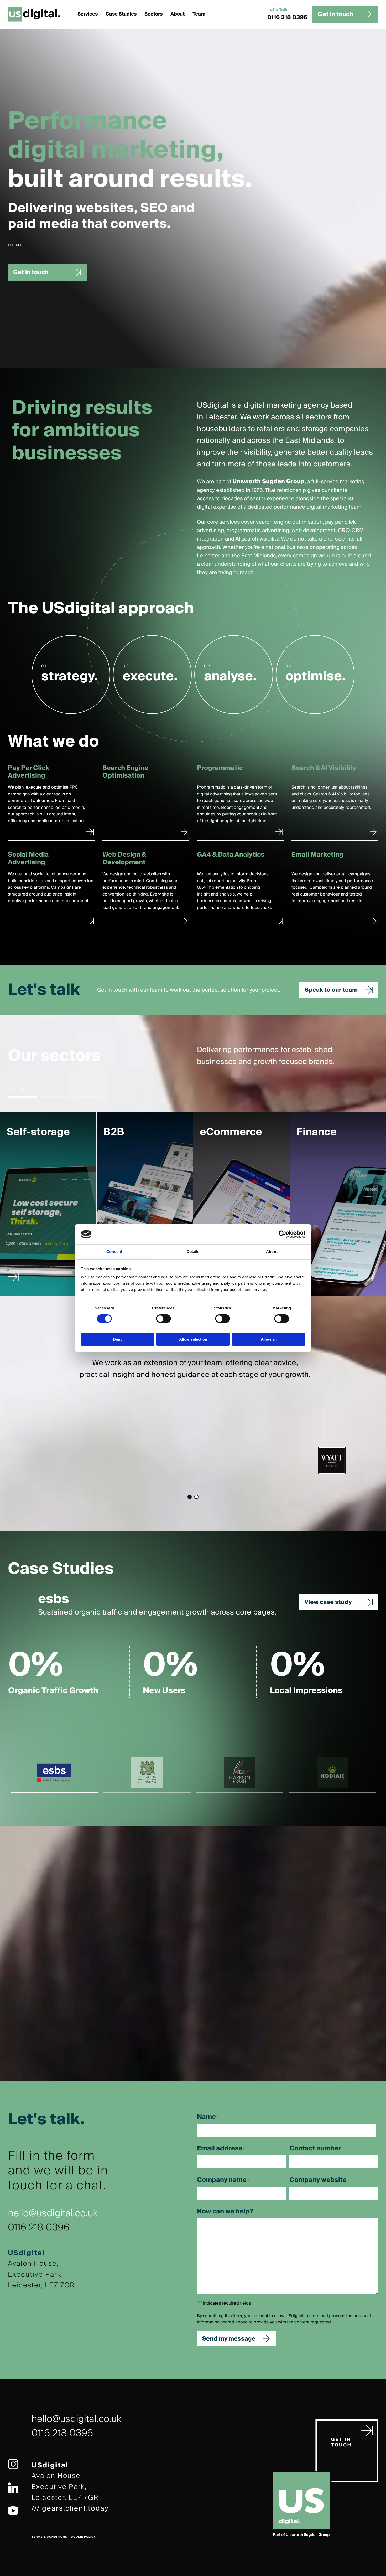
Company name (223, 2180)
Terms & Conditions (49, 2537)
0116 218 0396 (287, 17)
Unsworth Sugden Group (268, 481)
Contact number (315, 2148)
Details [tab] (193, 1251)
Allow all (269, 1339)
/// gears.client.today (70, 2508)
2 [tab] (55, 1097)
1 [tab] (22, 1097)
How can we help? (225, 2212)
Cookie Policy (83, 2537)
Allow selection (193, 1339)
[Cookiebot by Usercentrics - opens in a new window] (282, 1234)
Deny (118, 1339)
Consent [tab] (114, 1251)
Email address (221, 2148)
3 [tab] (88, 1097)
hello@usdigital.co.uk (53, 2213)
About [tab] (272, 1251)
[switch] (163, 1319)
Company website (318, 2180)
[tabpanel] (48, 1204)
